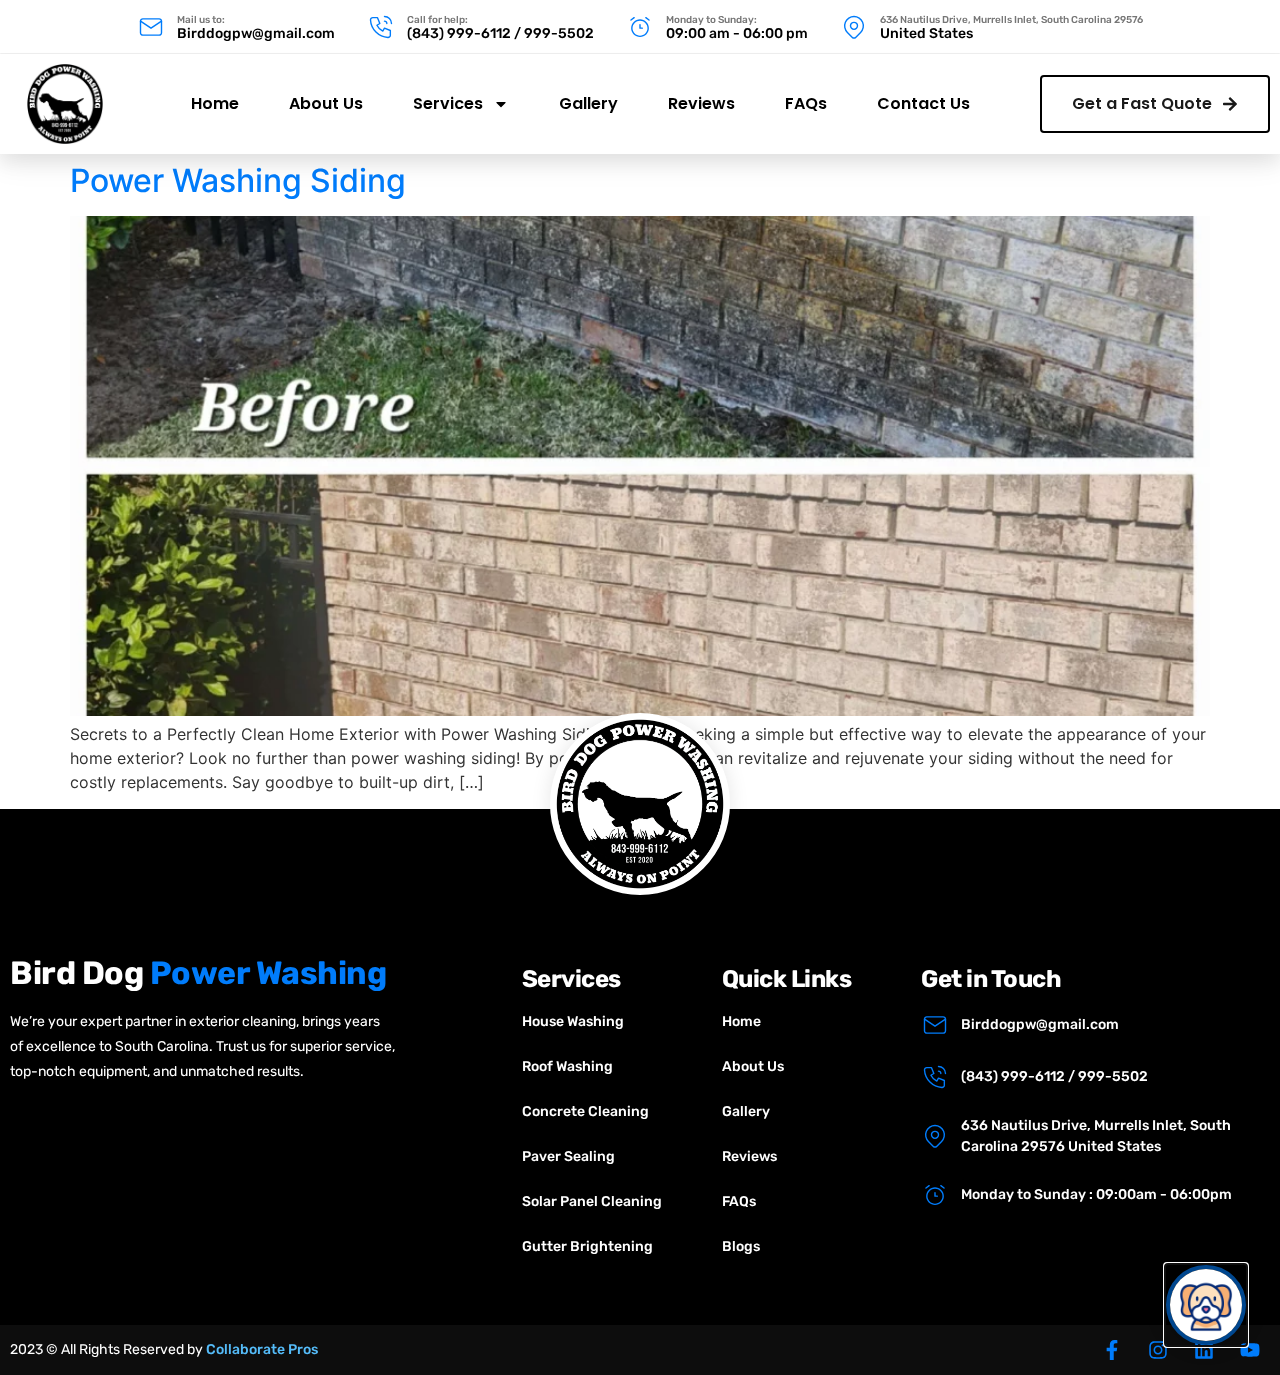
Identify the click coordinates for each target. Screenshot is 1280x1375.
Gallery (588, 103)
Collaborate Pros (262, 1349)
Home (215, 103)
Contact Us (923, 103)
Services (448, 103)
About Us (326, 103)
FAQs (806, 103)
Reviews (701, 103)
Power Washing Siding (238, 180)
